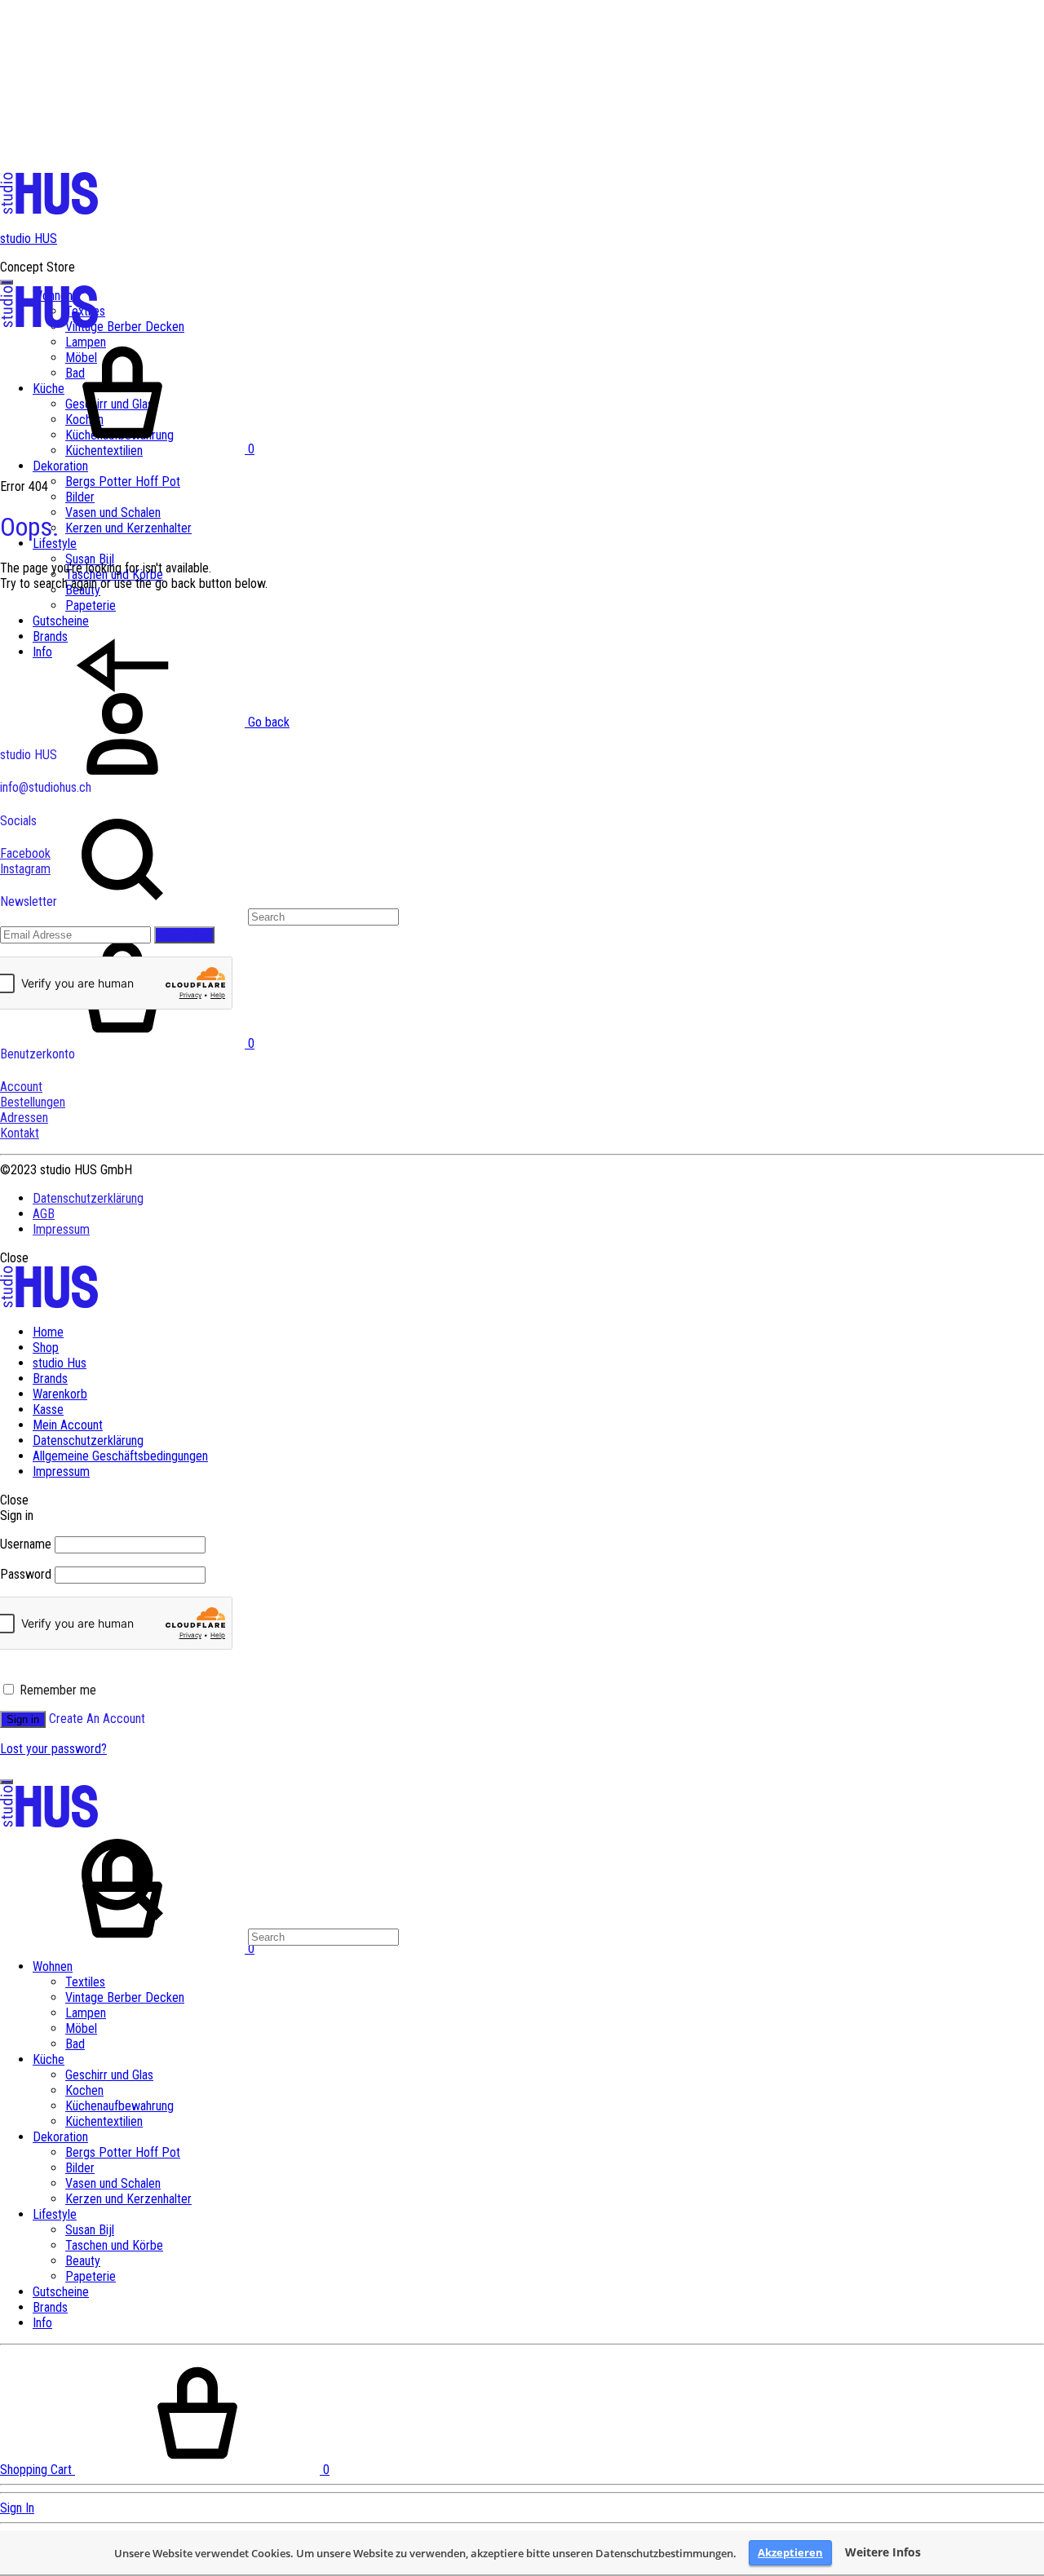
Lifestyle (55, 543)
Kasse (48, 1410)
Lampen (86, 2013)
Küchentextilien (104, 2121)
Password (26, 1574)
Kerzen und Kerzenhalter (128, 528)
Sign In (17, 2508)
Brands (50, 1379)
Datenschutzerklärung (88, 1198)
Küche (49, 2059)
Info (42, 2323)
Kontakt (20, 1133)
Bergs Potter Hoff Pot (123, 482)
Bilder (80, 497)
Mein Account (68, 1425)
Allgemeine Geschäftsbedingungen (120, 1456)
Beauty (83, 2261)
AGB (44, 1214)
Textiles (85, 1982)
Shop (46, 1348)
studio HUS (29, 239)
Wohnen (53, 1966)
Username (26, 1544)
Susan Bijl (90, 559)
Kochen (84, 2090)
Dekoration (60, 466)
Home (48, 1332)
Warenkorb (60, 1394)
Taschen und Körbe (114, 2245)
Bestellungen (33, 1102)
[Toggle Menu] (7, 282)
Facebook (25, 853)
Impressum (61, 1229)
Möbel (81, 2028)
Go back (267, 722)
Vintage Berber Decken (125, 327)
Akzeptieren (790, 2552)
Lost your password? (53, 1749)
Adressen (24, 1118)
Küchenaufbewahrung (119, 2106)
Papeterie (91, 2276)
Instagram (25, 869)
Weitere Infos (883, 2552)
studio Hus (60, 1363)
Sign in (23, 1719)
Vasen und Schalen (113, 513)
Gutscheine (61, 2292)
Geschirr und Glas (109, 2075)
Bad (75, 2044)
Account (21, 1087)
